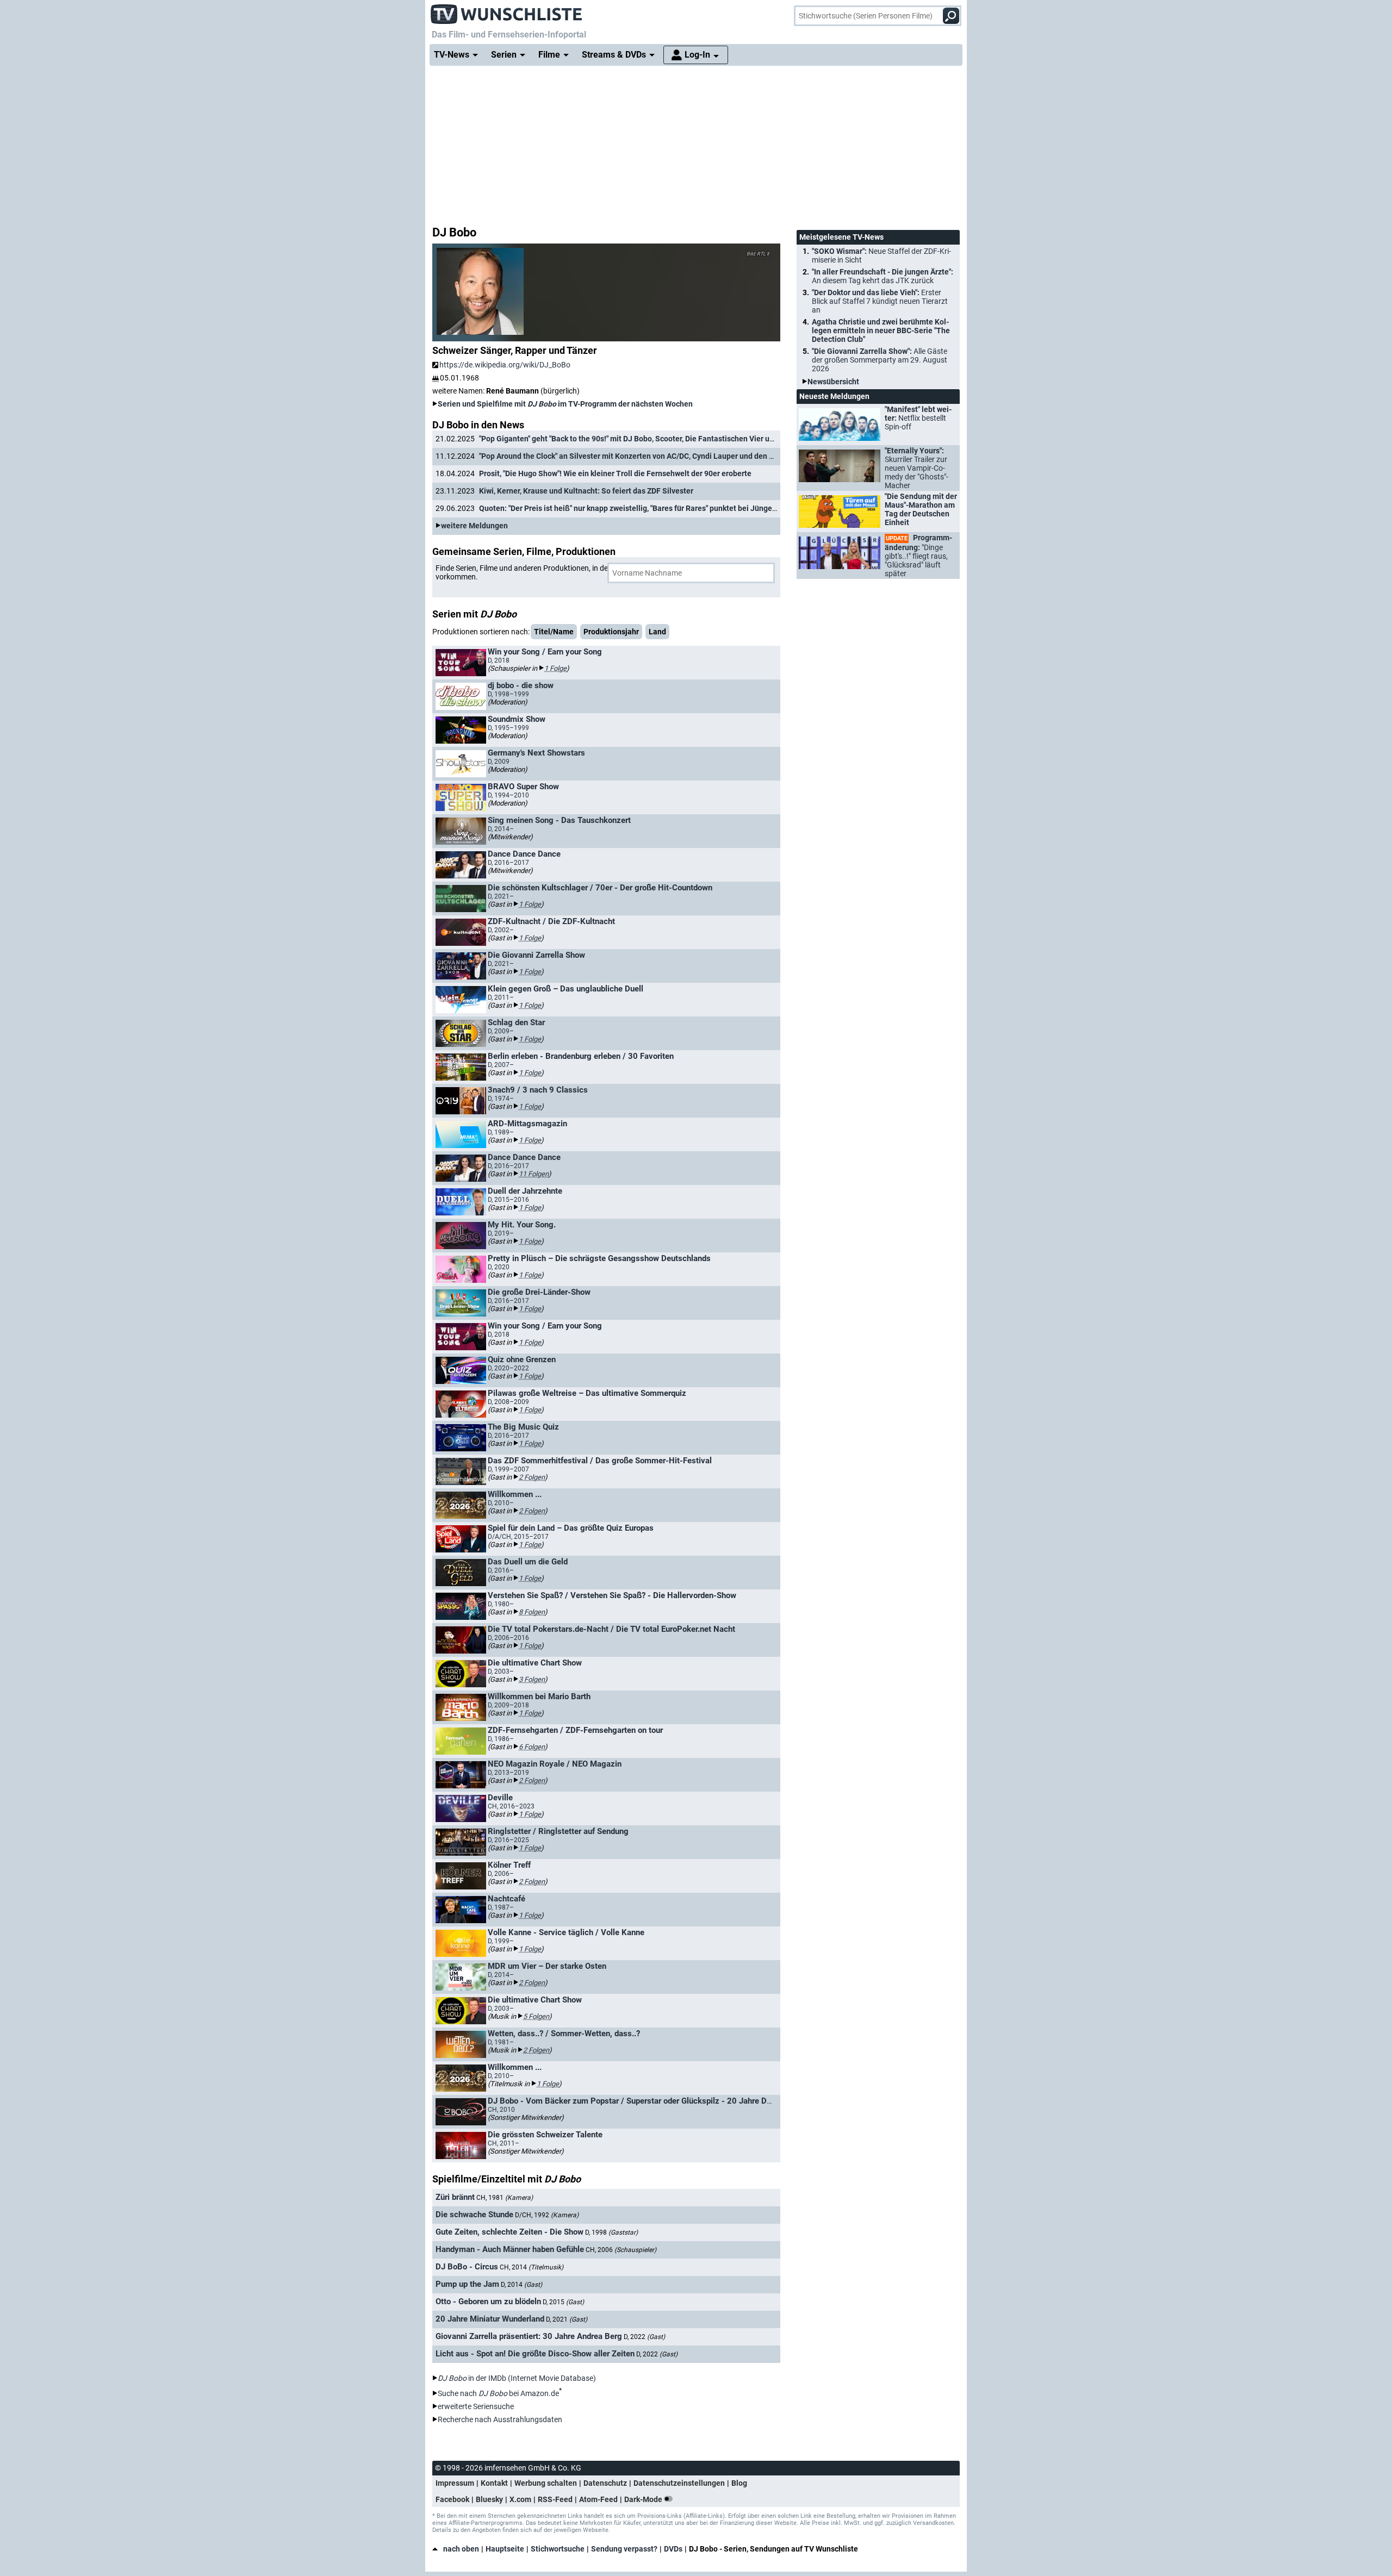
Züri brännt (455, 2197)
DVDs (673, 2549)
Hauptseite (505, 2549)
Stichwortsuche (558, 2549)
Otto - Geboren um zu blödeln (488, 2301)
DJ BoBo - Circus (467, 2267)
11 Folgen (534, 1174)
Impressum (455, 2483)
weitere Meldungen (474, 526)
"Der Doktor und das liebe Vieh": (880, 301)
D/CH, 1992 (547, 2215)
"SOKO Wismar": (881, 255)
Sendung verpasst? (624, 2549)
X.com (520, 2499)
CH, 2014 (532, 2267)
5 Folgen (536, 2016)
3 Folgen (532, 1679)
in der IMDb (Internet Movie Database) (517, 2378)
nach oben (461, 2549)
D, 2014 (521, 2285)
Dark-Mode (644, 2499)
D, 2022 (644, 2337)
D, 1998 (611, 2232)
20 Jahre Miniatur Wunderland (490, 2319)
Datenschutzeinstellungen (679, 2483)
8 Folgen (532, 1612)
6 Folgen (532, 1747)
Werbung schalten (546, 2483)
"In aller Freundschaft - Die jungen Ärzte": (883, 276)
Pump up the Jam (467, 2284)
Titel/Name (554, 632)
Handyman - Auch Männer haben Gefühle (510, 2249)
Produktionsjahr (611, 632)
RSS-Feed (555, 2499)
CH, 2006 (621, 2250)
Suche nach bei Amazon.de (498, 2393)
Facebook (452, 2499)
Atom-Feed (598, 2499)
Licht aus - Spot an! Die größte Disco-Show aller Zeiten (535, 2354)
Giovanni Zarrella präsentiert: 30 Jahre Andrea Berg (529, 2336)
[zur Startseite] (507, 11)
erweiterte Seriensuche (476, 2406)
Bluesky (489, 2499)
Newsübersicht (833, 382)
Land (657, 632)
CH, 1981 (505, 2198)
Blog (739, 2483)
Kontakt (494, 2483)
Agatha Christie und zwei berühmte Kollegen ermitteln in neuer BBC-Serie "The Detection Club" (881, 330)
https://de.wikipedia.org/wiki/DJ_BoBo (505, 365)
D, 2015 (563, 2302)
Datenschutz (605, 2483)
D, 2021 (567, 2319)
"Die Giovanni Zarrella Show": (880, 360)
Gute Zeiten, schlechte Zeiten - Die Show (509, 2232)
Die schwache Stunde (474, 2215)
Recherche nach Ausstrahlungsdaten (500, 2419)
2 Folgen (532, 1477)
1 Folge (555, 668)
